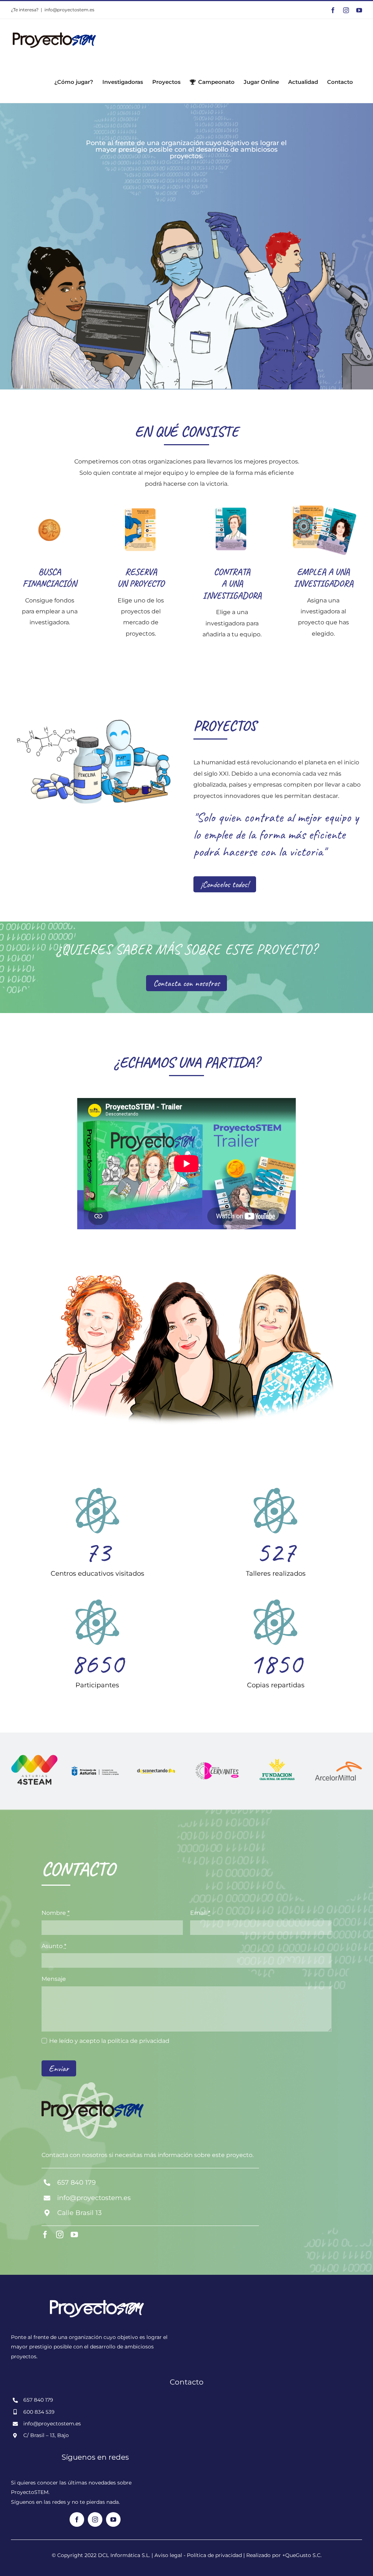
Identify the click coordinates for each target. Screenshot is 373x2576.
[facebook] (45, 2235)
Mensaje (54, 1979)
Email (200, 1913)
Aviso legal (168, 2555)
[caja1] (278, 1759)
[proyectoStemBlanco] (95, 2292)
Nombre (56, 1913)
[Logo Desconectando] (156, 1765)
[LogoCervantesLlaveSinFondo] (217, 1763)
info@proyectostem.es (69, 10)
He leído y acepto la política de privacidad (109, 2041)
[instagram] (60, 2235)
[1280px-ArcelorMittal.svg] (339, 1764)
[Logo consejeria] (95, 1769)
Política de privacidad (214, 2555)
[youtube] (74, 2235)
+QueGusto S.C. (302, 2555)
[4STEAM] (34, 1757)
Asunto (54, 1946)
